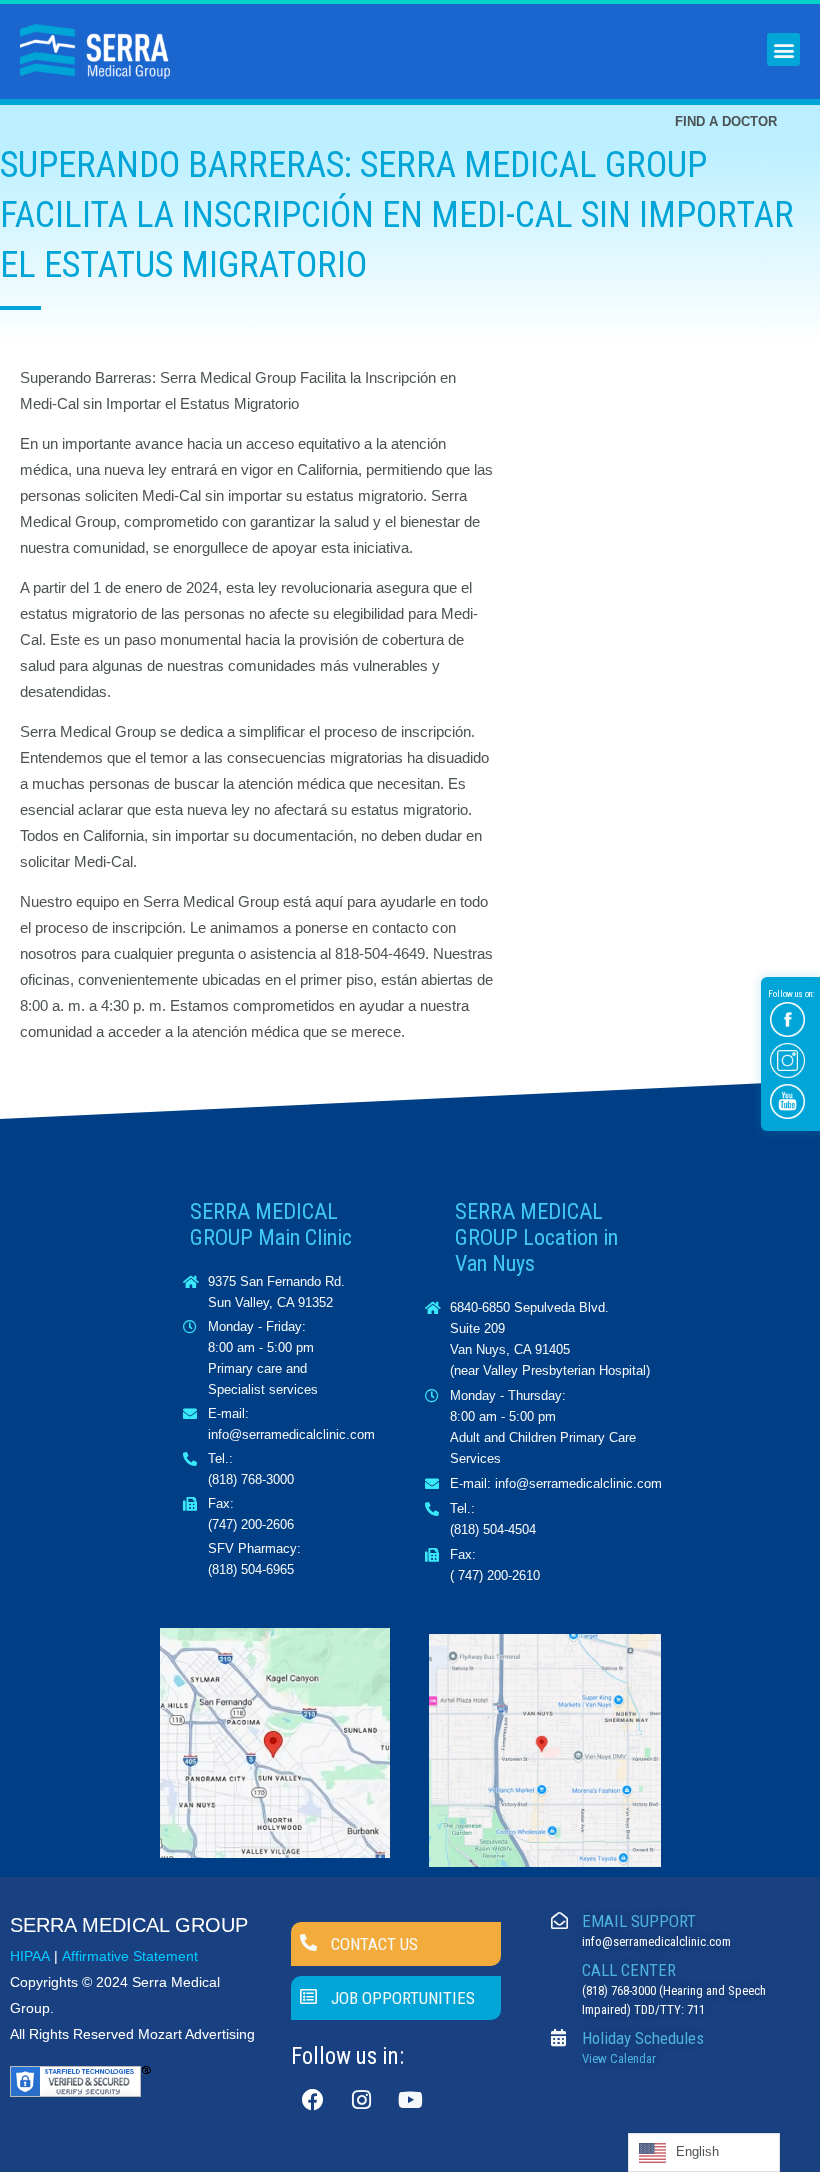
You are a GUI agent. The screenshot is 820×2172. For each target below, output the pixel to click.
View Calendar (619, 2058)
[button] (783, 49)
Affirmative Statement (130, 1956)
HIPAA (30, 1956)
